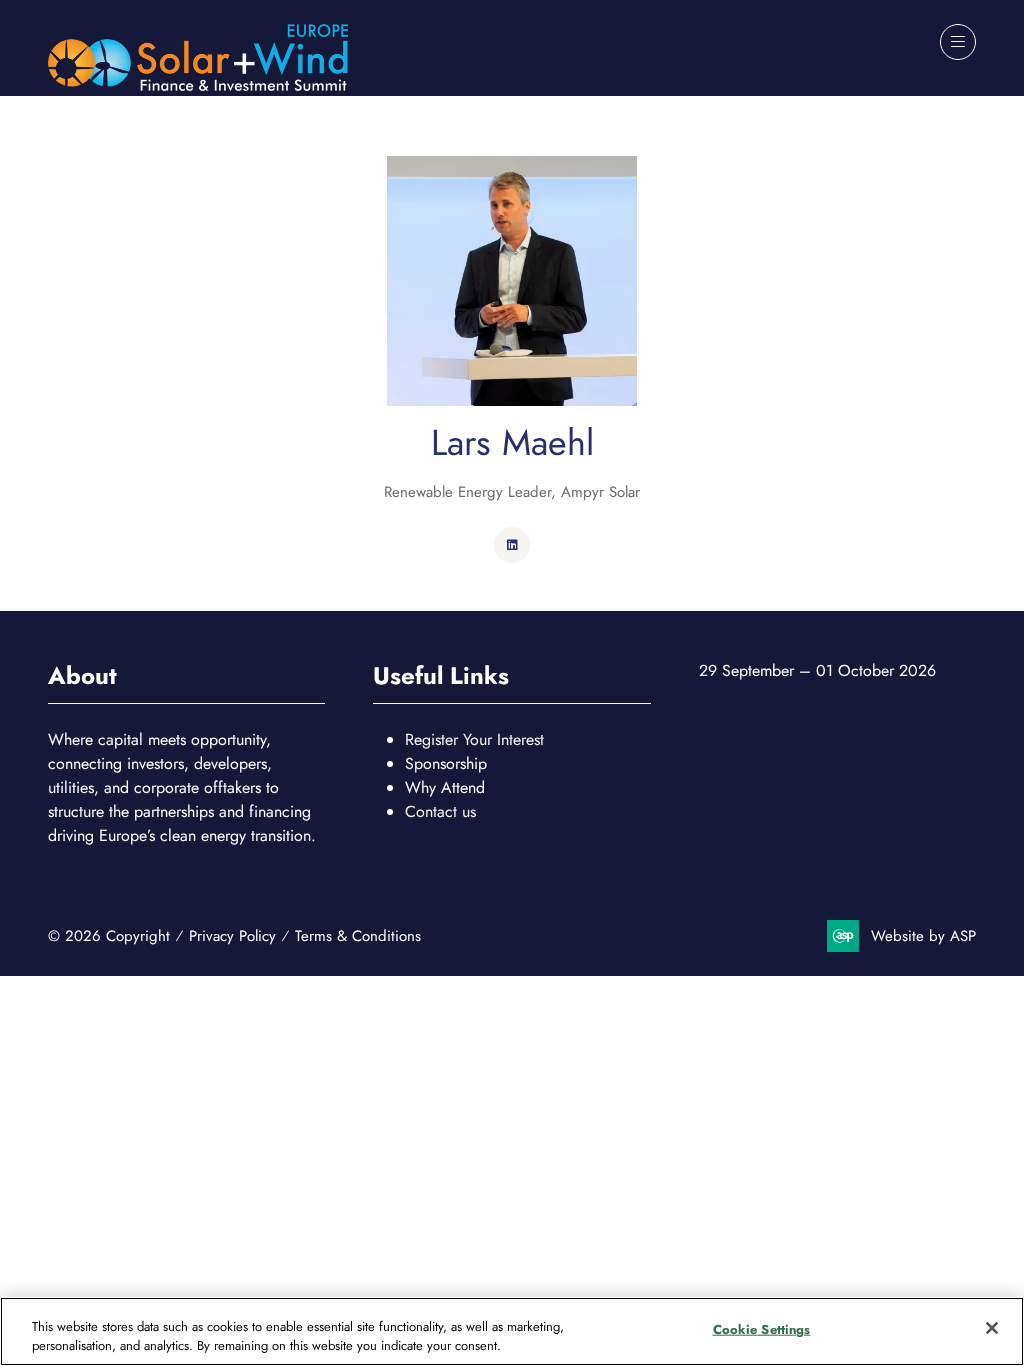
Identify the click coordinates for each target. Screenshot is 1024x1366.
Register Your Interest (474, 739)
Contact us (440, 811)
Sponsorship (446, 763)
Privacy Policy (232, 936)
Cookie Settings (762, 1329)
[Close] (992, 1328)
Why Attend (445, 787)
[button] (958, 42)
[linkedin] (512, 545)
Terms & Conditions (358, 936)
